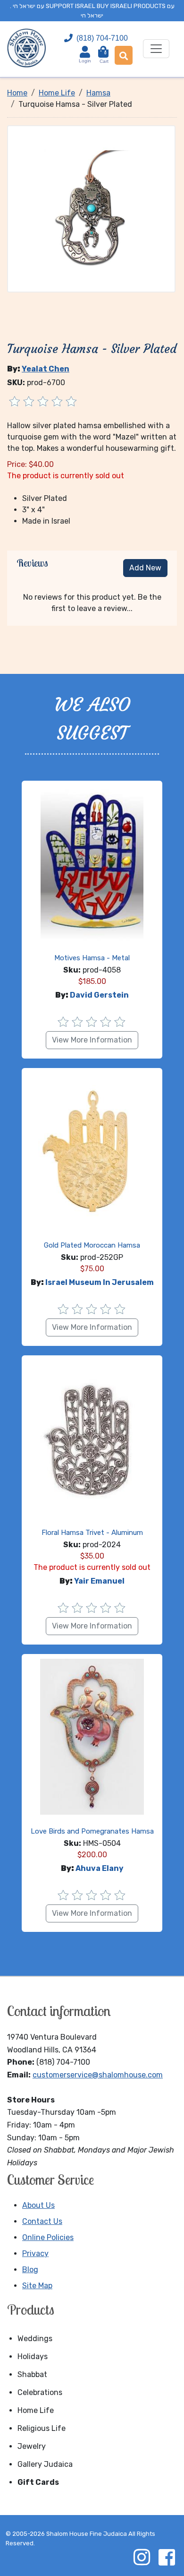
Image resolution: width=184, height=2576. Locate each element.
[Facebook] (167, 2557)
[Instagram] (142, 2557)
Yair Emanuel (99, 1581)
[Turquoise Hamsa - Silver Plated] (91, 209)
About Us (38, 2205)
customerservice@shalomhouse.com (98, 2075)
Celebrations (40, 2392)
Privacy (35, 2253)
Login (85, 61)
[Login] (85, 52)
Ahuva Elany (100, 1868)
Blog (30, 2270)
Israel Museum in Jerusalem (100, 1282)
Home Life (36, 2410)
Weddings (35, 2339)
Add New (145, 568)
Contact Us (42, 2221)
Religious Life (42, 2428)
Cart (104, 57)
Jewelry (32, 2446)
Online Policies (48, 2237)
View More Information (92, 1040)
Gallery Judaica (45, 2464)
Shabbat (32, 2374)
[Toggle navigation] (156, 49)
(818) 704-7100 (102, 38)
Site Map (37, 2286)
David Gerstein (99, 995)
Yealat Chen (46, 369)
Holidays (33, 2356)
